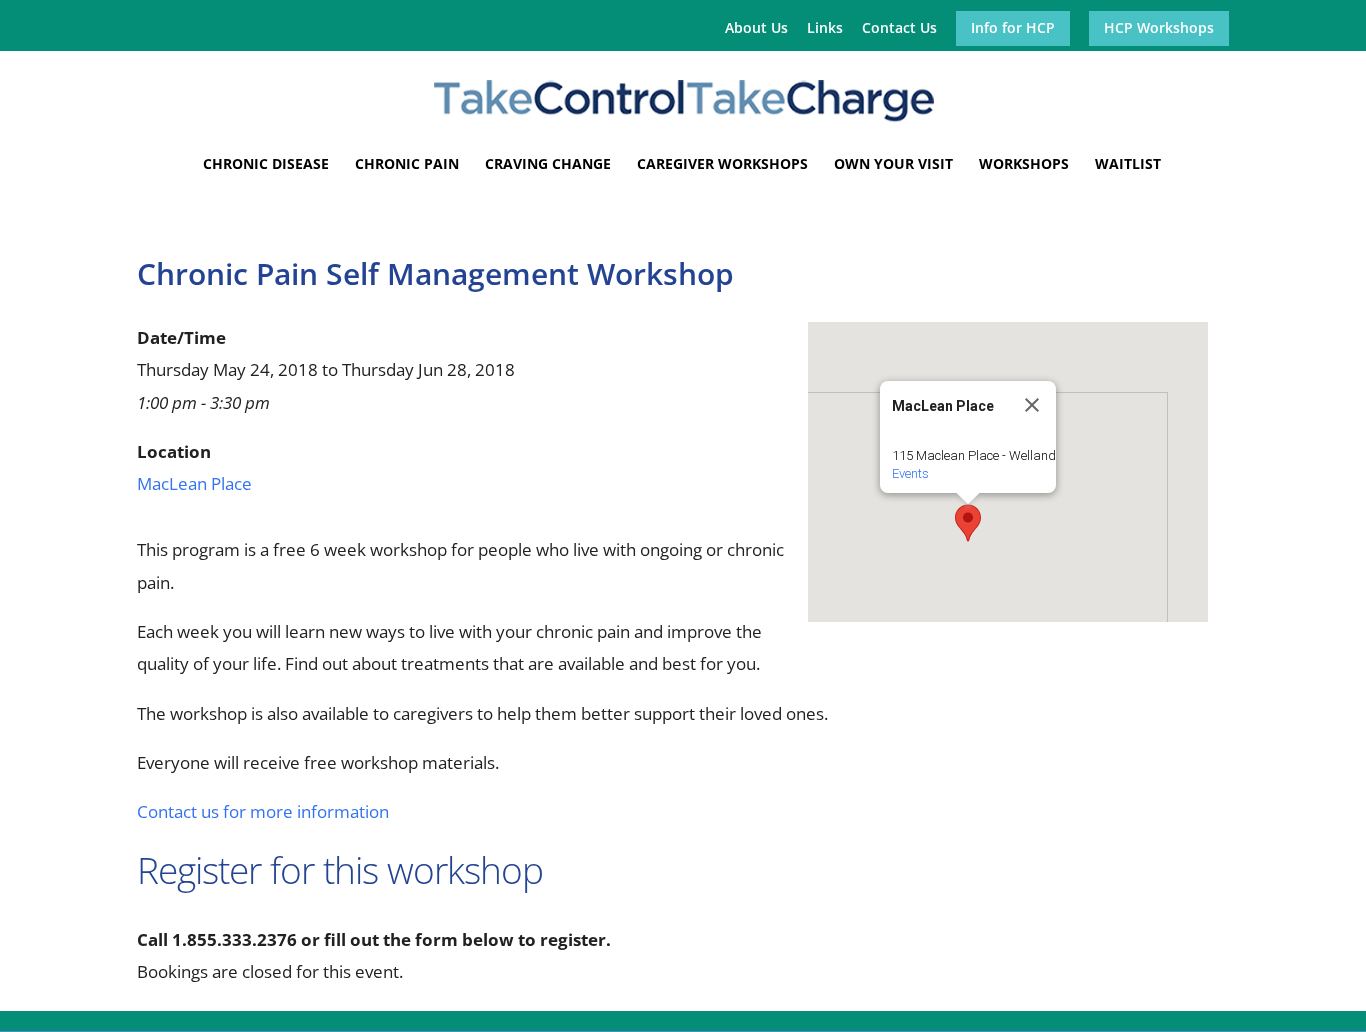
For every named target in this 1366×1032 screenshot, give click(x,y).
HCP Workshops (1159, 29)
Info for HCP (1013, 29)
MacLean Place (194, 483)
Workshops (1024, 165)
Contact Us (899, 29)
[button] (968, 523)
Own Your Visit (893, 165)
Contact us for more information (263, 811)
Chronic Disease (266, 165)
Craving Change (548, 165)
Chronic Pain (407, 165)
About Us (756, 29)
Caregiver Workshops (722, 165)
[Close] (1032, 405)
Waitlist (1128, 165)
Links (825, 29)
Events (910, 473)
